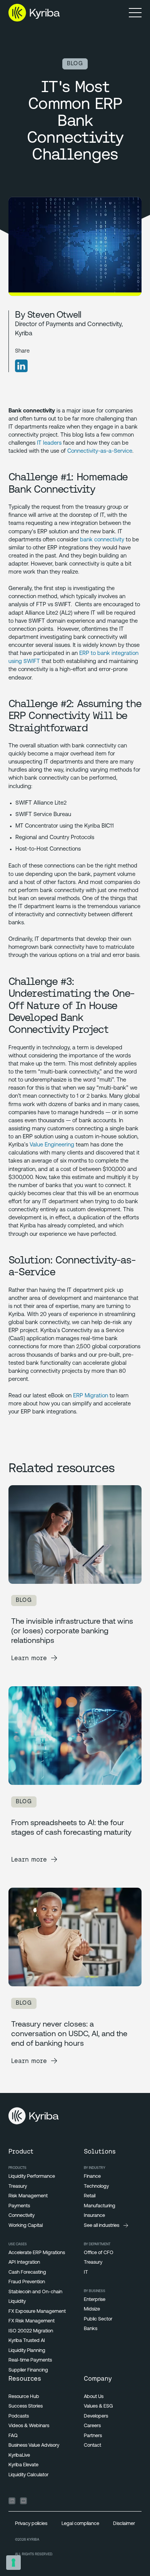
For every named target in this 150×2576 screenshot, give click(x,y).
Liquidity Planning (27, 2351)
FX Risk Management (32, 2321)
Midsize (92, 2309)
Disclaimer (124, 2524)
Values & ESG (98, 2406)
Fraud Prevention (27, 2282)
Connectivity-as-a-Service (100, 451)
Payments (19, 2206)
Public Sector (98, 2319)
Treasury (18, 2186)
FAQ (13, 2436)
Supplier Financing (28, 2370)
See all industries (102, 2226)
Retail (90, 2196)
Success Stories (26, 2406)
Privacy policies (31, 2524)
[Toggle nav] (135, 12)
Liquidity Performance (32, 2176)
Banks (91, 2329)
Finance (92, 2176)
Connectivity (22, 2216)
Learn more (29, 1658)
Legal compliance (80, 2524)
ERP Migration (91, 1396)
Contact (92, 2445)
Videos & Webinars (29, 2426)
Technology (96, 2186)
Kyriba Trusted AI (27, 2341)
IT (86, 2272)
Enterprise (95, 2300)
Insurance (94, 2216)
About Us (94, 2397)
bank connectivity (102, 540)
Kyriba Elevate (23, 2465)
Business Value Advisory (34, 2445)
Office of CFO (99, 2253)
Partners (93, 2436)
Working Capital (26, 2226)
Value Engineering (52, 1145)
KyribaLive (19, 2455)
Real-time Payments (30, 2360)
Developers (96, 2416)
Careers (92, 2426)
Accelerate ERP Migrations (37, 2253)
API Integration (24, 2262)
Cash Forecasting (27, 2272)
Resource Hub (24, 2397)
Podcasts (19, 2416)
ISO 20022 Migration (31, 2331)
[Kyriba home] (34, 13)
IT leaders (49, 443)
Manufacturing (100, 2206)
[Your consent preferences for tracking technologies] (13, 2563)
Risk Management (28, 2196)
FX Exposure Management (37, 2311)
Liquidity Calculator (28, 2475)
